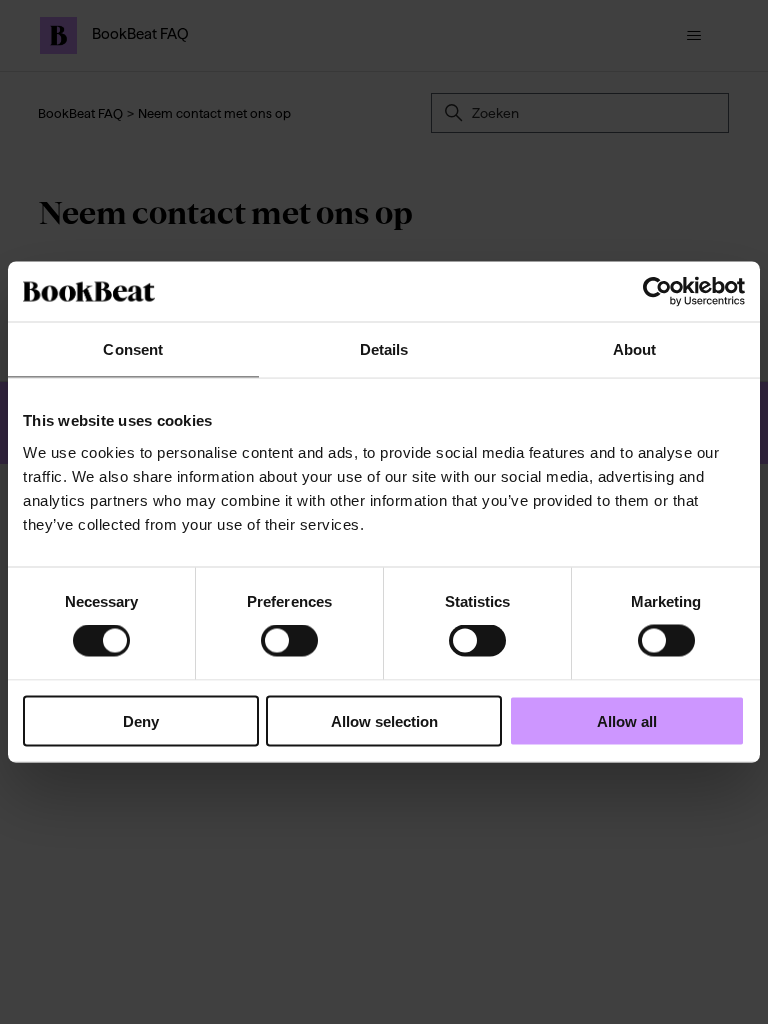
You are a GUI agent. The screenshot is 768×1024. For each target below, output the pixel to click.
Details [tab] (384, 349)
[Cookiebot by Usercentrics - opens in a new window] (657, 292)
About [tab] (635, 349)
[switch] (289, 641)
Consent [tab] (133, 349)
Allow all (627, 720)
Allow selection (384, 720)
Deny (141, 720)
